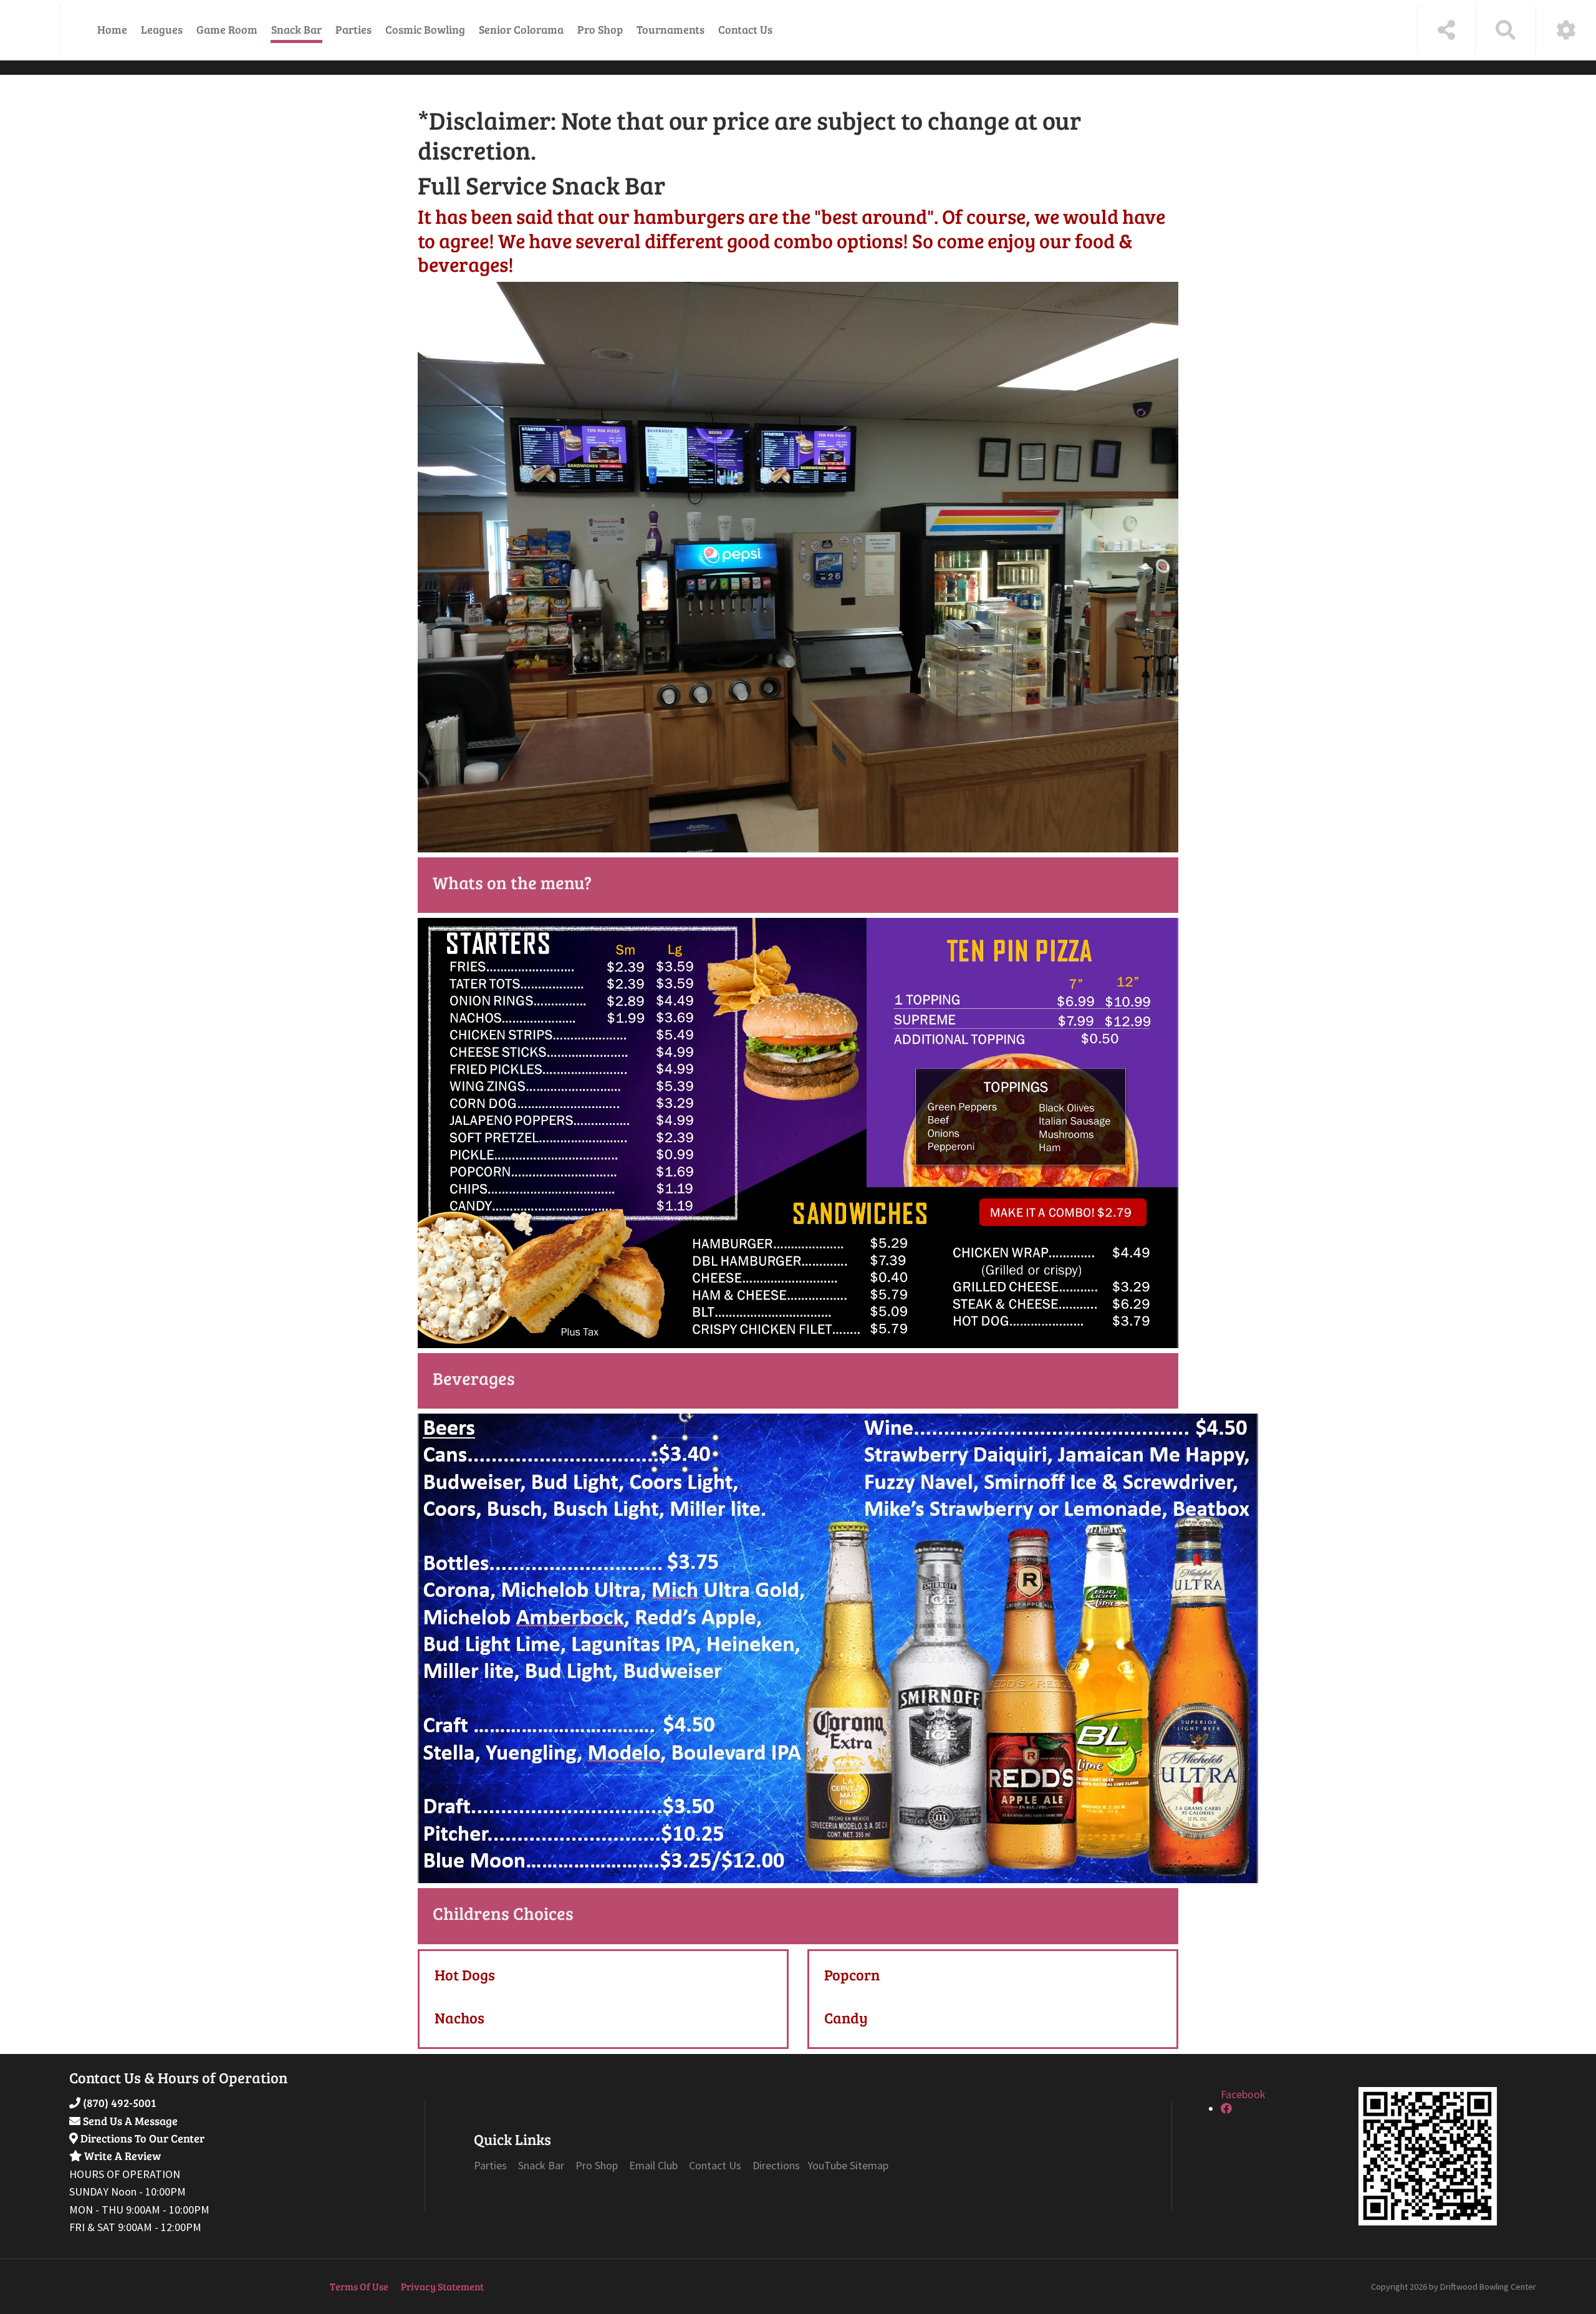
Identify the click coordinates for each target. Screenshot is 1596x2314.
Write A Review (123, 2156)
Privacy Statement (442, 2286)
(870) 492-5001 (119, 2103)
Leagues (162, 29)
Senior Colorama (521, 29)
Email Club (653, 2165)
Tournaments (671, 29)
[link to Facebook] (1226, 2109)
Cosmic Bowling (425, 29)
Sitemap (869, 2165)
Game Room (227, 29)
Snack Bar (296, 29)
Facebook (1243, 2094)
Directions (777, 2165)
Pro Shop (600, 29)
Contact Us (745, 29)
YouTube (827, 2165)
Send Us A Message (130, 2121)
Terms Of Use (359, 2286)
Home (112, 29)
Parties (353, 29)
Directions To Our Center (142, 2138)
